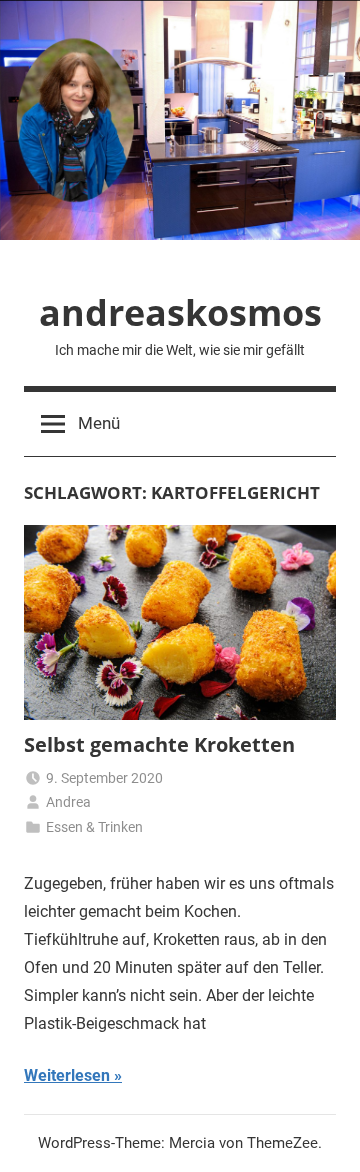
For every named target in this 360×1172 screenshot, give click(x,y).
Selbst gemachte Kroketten (159, 744)
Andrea (68, 802)
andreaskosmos (180, 312)
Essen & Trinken (94, 827)
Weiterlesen (67, 1075)
